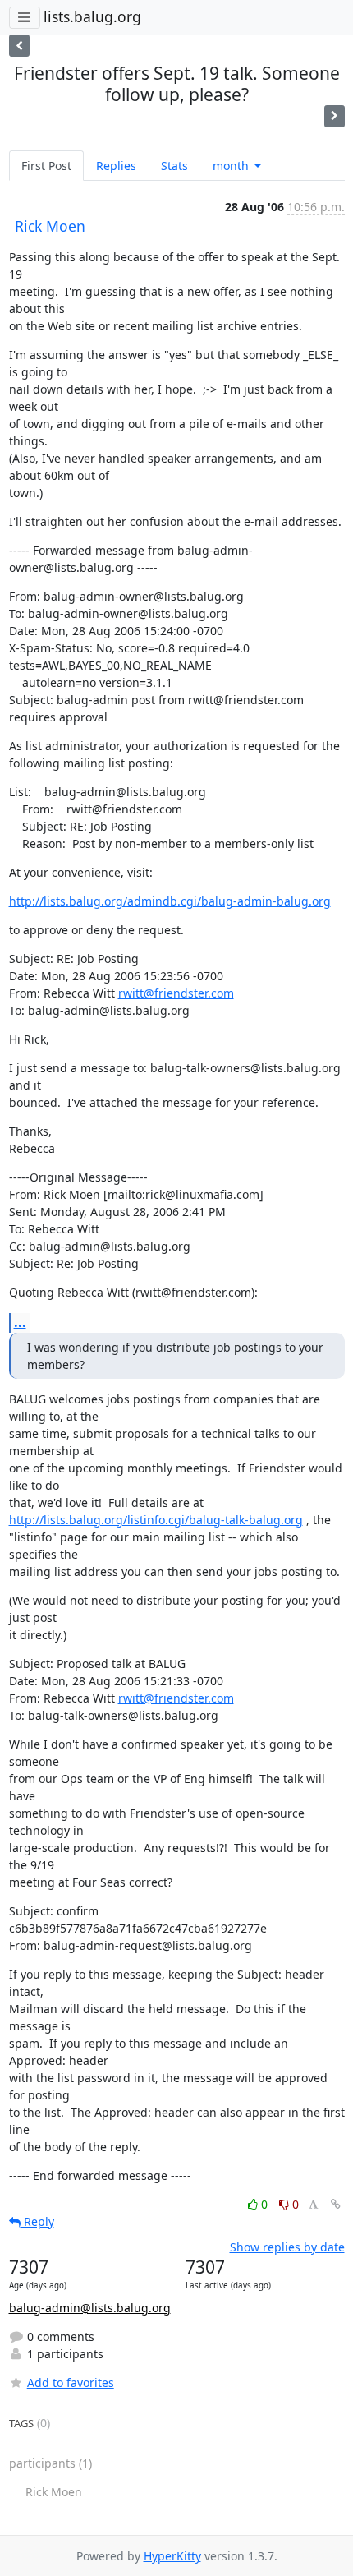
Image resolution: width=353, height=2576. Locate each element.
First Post (46, 166)
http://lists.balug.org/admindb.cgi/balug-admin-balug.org (170, 901)
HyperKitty (172, 2556)
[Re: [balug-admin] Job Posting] (335, 116)
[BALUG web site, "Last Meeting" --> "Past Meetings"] (19, 46)
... (20, 1322)
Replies (116, 166)
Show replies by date (287, 2247)
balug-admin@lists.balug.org (90, 2308)
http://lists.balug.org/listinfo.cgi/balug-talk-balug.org (156, 1520)
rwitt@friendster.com (176, 993)
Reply (37, 2221)
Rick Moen (50, 226)
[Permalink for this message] (336, 2204)
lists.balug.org (92, 16)
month (232, 166)
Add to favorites (71, 2382)
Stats (174, 166)
